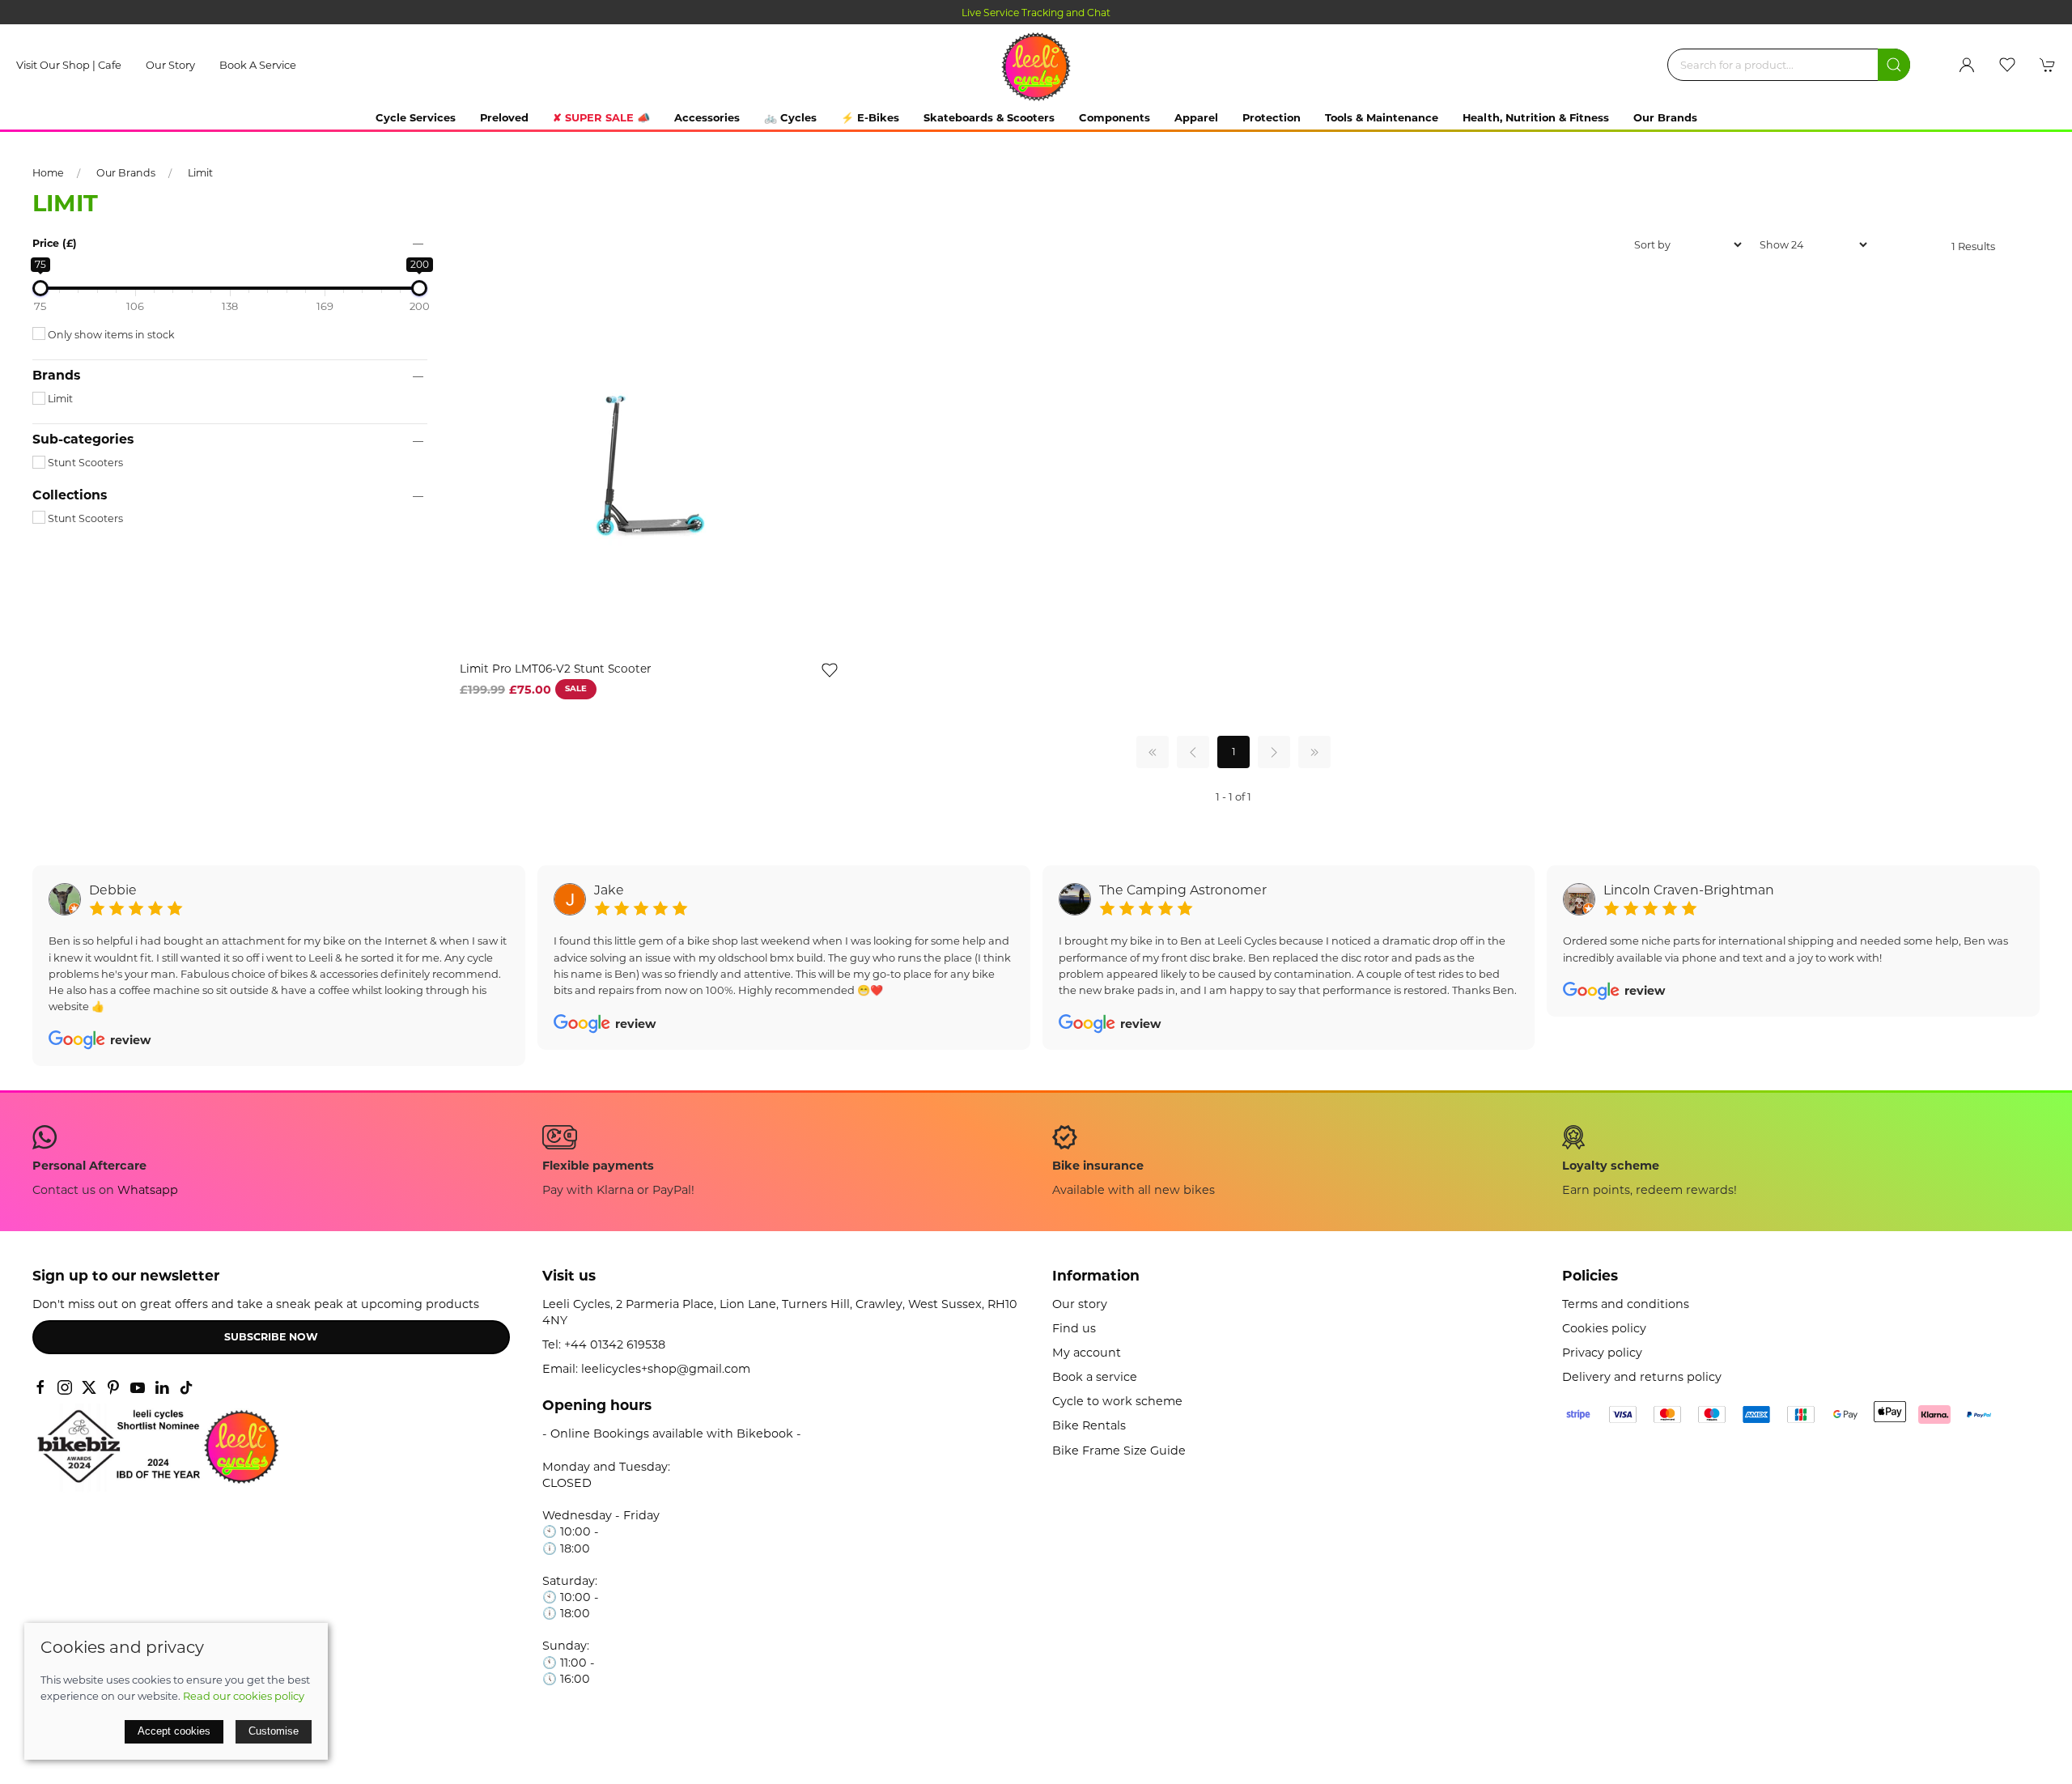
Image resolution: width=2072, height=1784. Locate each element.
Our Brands (1665, 117)
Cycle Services (416, 117)
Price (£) (55, 243)
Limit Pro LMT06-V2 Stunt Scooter (555, 669)
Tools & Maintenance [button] (1382, 117)
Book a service (258, 65)
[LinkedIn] (162, 1387)
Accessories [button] (707, 117)
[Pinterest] (113, 1387)
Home (48, 173)
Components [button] (1115, 117)
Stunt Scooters (84, 463)
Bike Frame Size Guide (1119, 1451)
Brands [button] (56, 376)
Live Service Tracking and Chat (1036, 13)
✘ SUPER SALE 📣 (601, 117)
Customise (274, 1731)
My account (1087, 1353)
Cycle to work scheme (1117, 1401)
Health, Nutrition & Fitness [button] (1536, 117)
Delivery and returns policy (1642, 1377)
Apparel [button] (1196, 117)
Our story (170, 65)
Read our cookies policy (244, 1696)
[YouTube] (138, 1387)
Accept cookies (174, 1731)
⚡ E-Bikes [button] (870, 117)
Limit (200, 173)
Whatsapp (148, 1190)
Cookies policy (1604, 1328)
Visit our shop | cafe (69, 65)
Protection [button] (1272, 117)
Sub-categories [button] (83, 440)
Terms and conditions (1626, 1304)
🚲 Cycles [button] (790, 117)
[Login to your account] (1967, 65)
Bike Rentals (1089, 1425)
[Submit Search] (1894, 65)
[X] (89, 1387)
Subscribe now (271, 1337)
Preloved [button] (504, 117)
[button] (2007, 65)
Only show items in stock (110, 335)
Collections (70, 495)
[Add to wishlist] (830, 669)
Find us (1074, 1328)
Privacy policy (1602, 1353)
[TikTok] (186, 1387)
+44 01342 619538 (615, 1344)
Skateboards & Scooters (989, 117)
